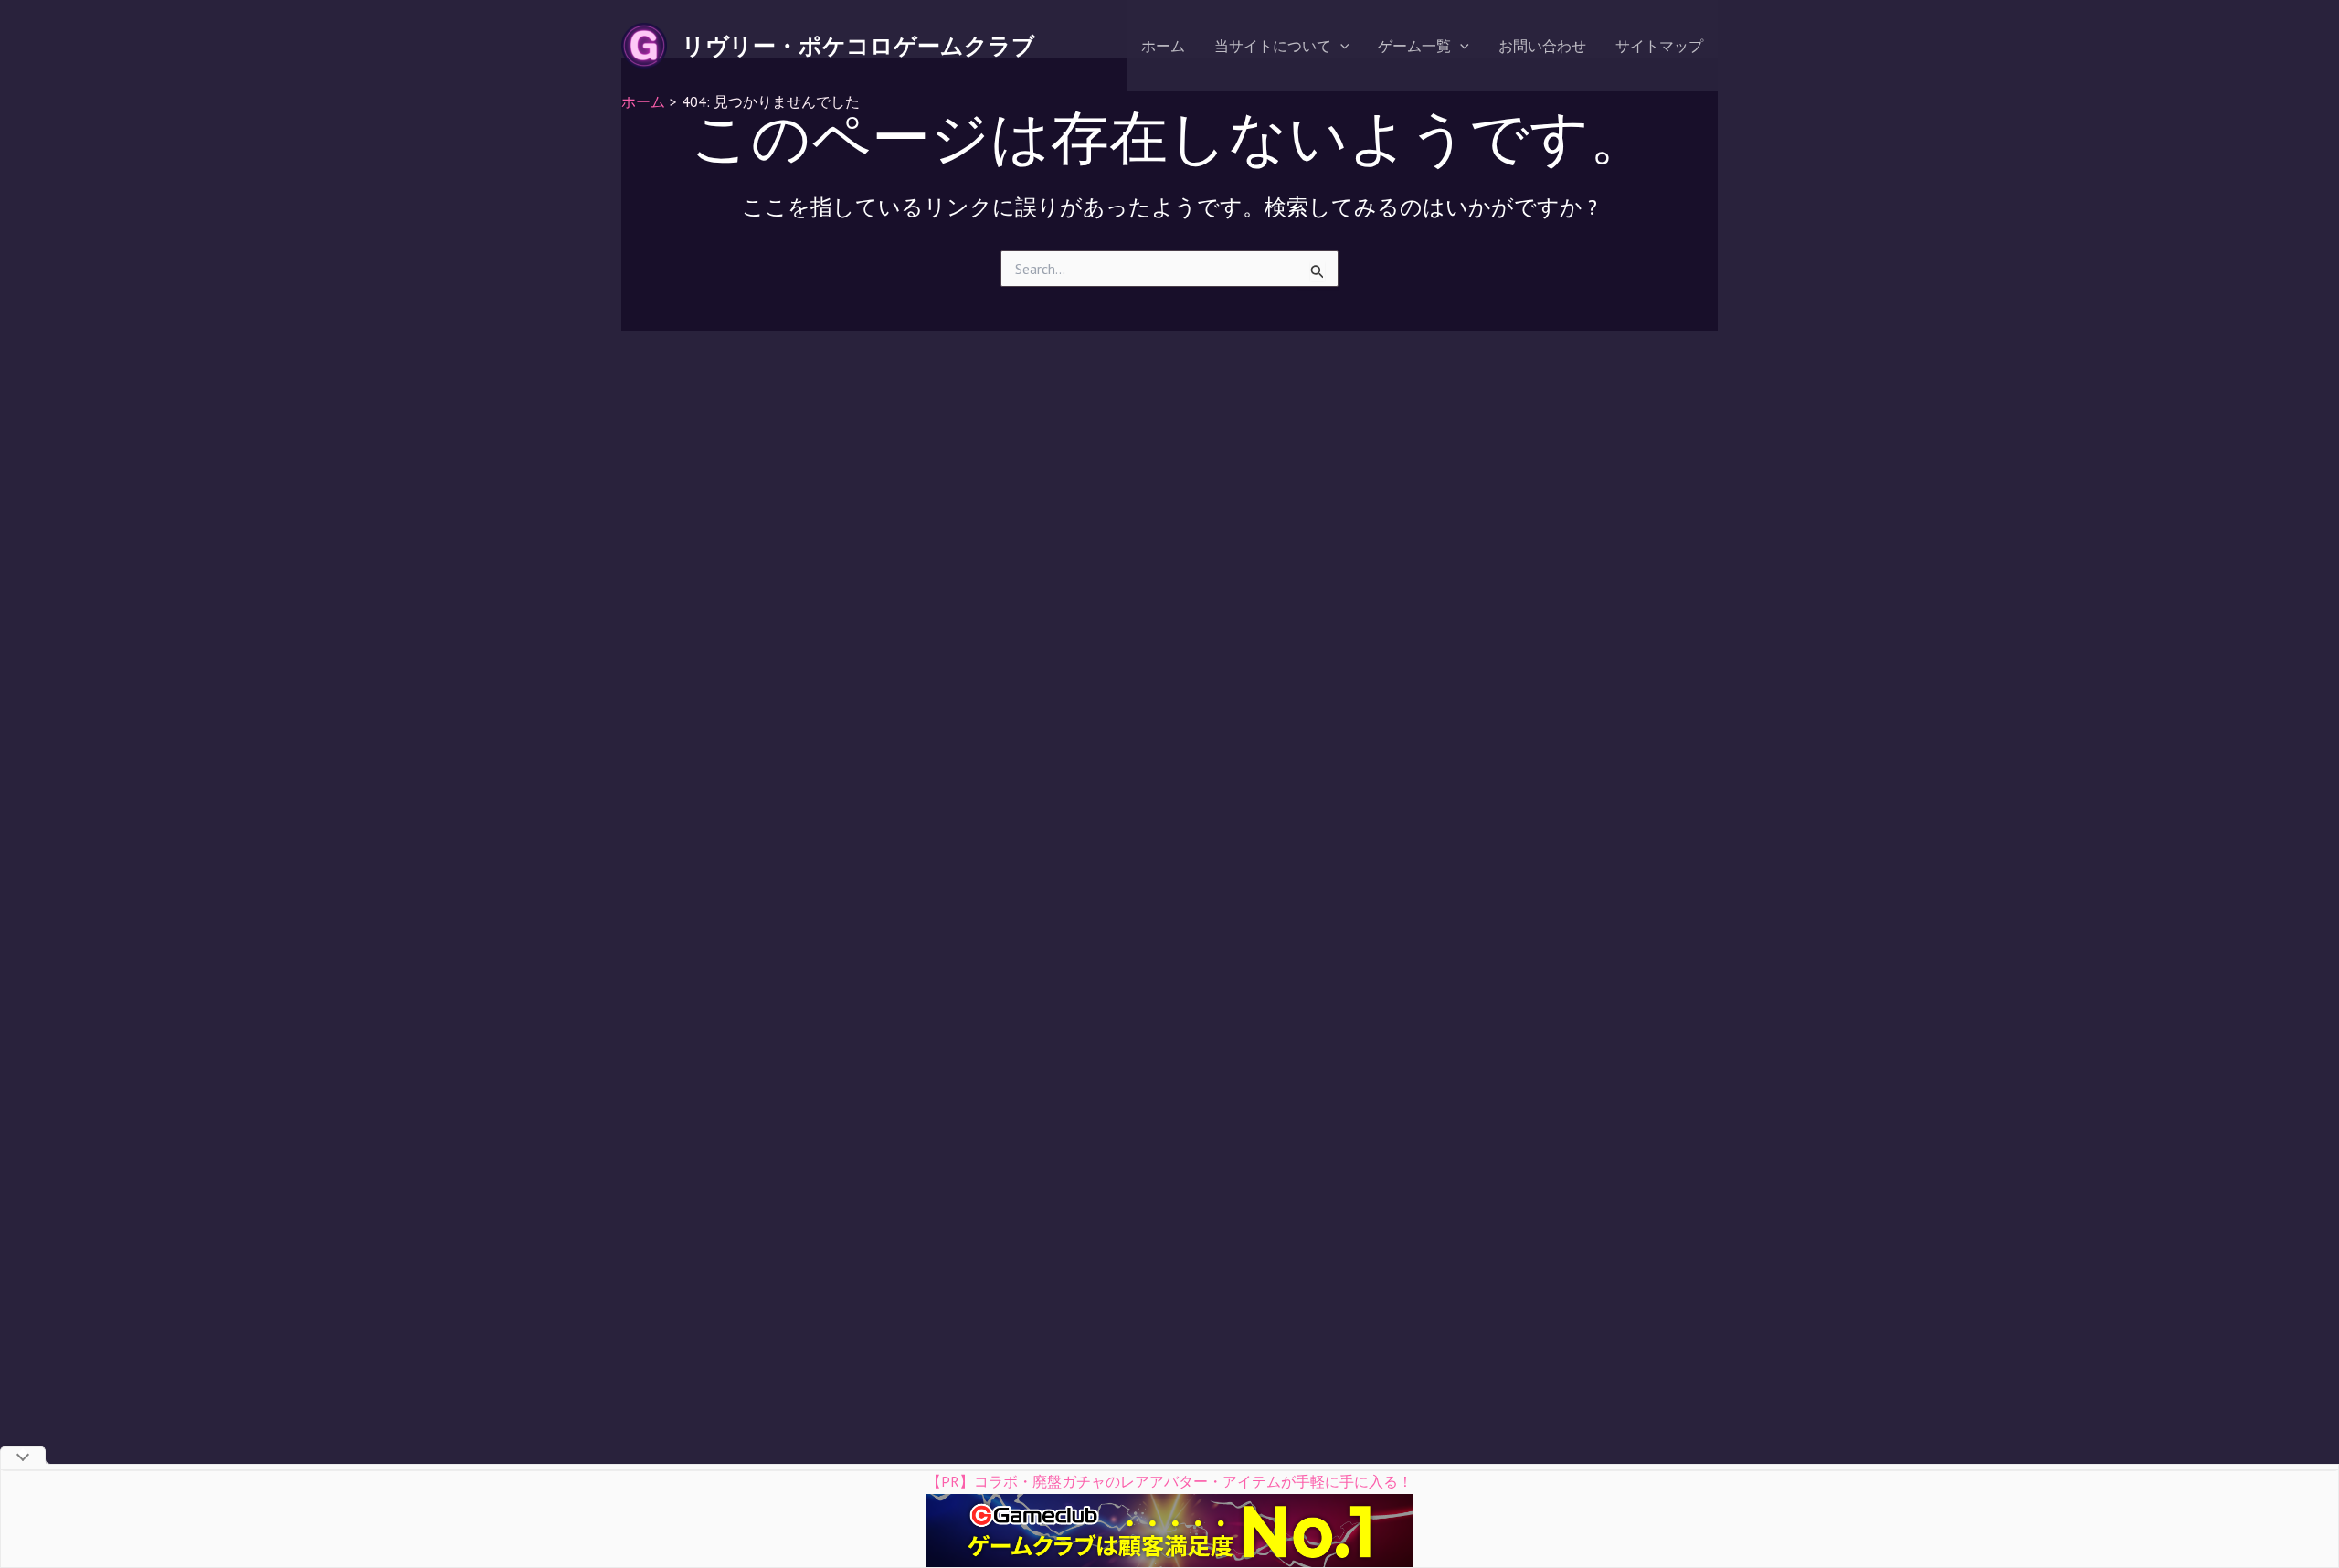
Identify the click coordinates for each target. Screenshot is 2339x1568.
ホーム (1163, 46)
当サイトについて (1273, 46)
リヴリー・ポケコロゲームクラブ (858, 46)
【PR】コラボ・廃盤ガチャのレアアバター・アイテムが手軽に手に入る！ (1169, 1481)
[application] (1340, 46)
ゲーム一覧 (1414, 46)
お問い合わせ (1542, 46)
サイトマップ (1659, 46)
